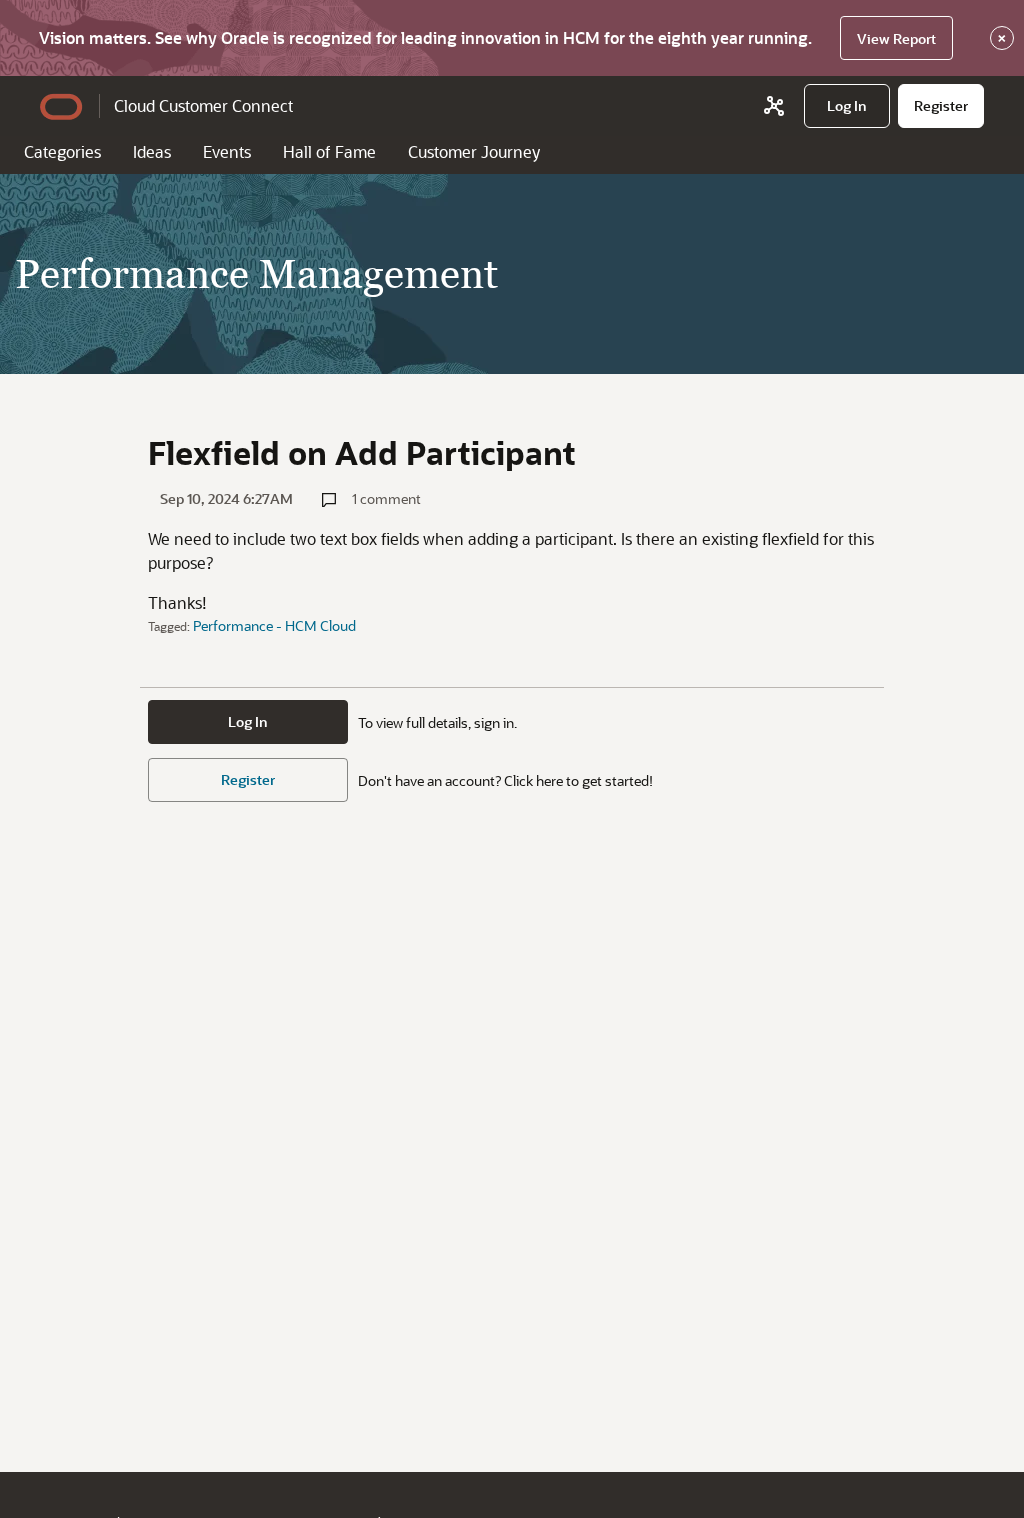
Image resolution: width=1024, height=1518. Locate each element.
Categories (62, 151)
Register (248, 779)
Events (227, 151)
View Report (896, 38)
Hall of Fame (329, 151)
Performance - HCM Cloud (274, 625)
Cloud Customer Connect (203, 105)
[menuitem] (847, 106)
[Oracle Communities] (774, 106)
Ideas (152, 151)
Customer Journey (474, 151)
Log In (248, 721)
